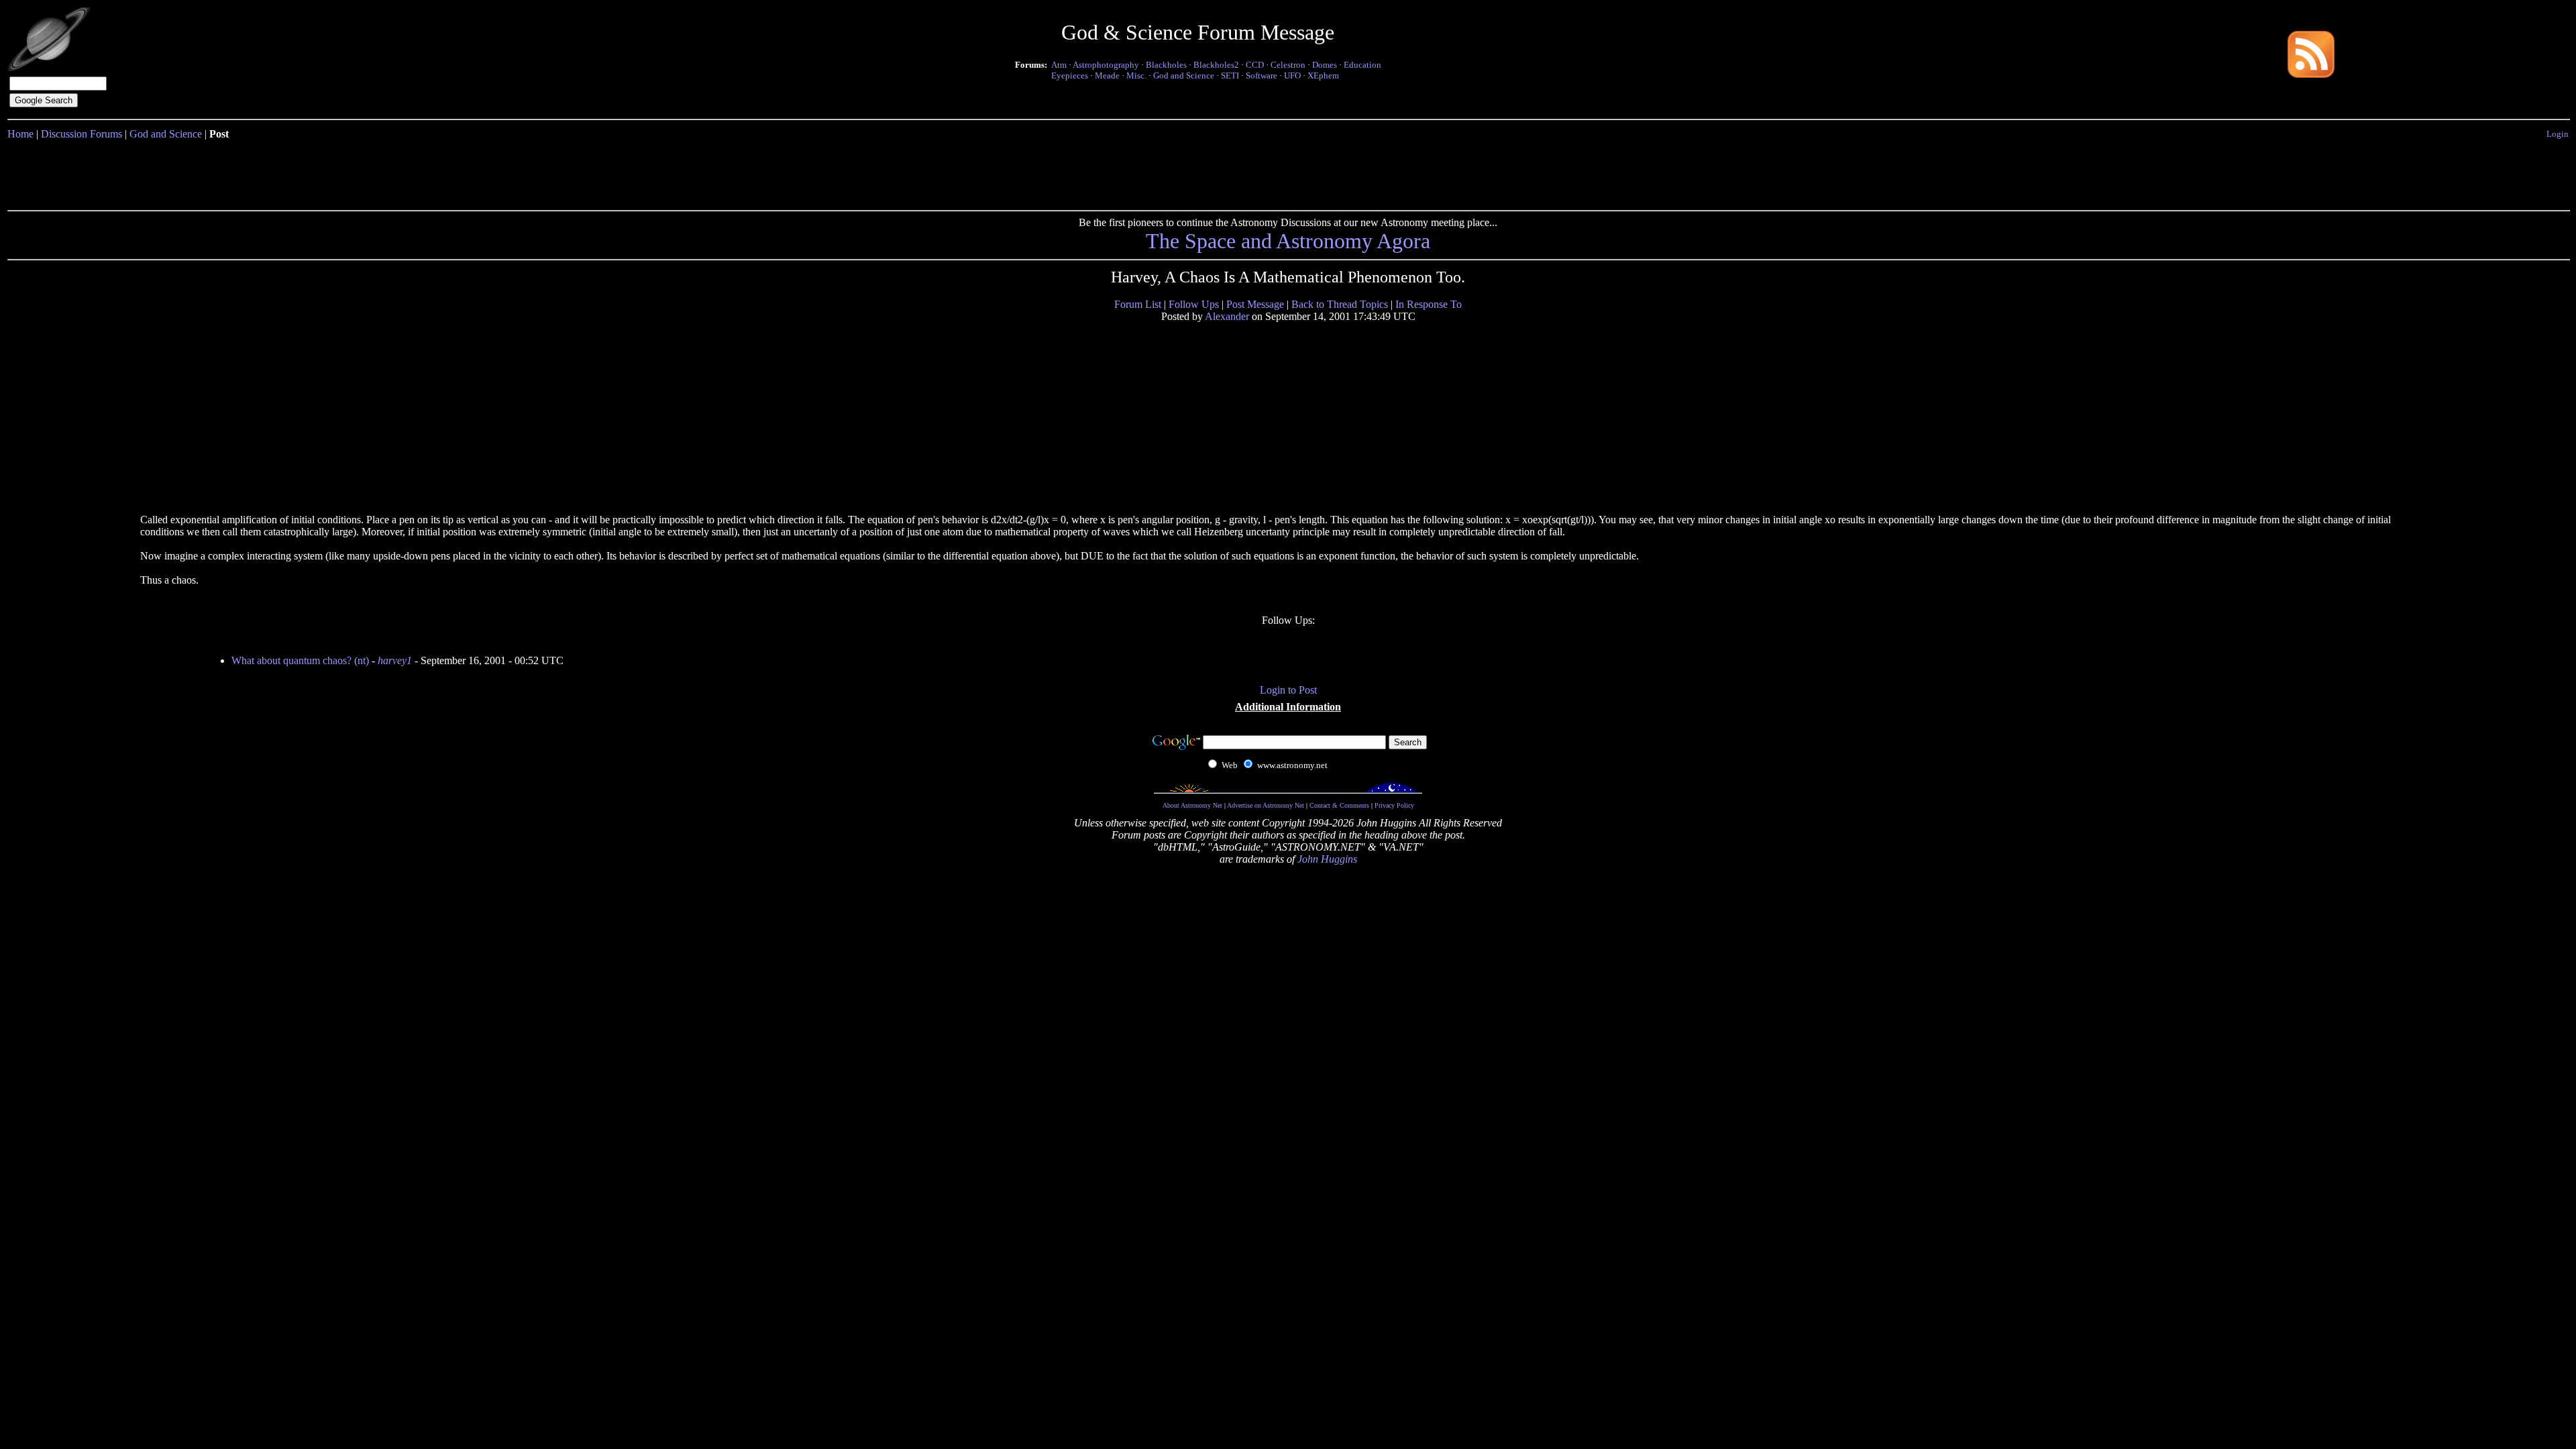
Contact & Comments (1339, 805)
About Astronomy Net (1192, 805)
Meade (1107, 75)
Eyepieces (1070, 75)
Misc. (1136, 75)
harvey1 (395, 660)
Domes (1325, 65)
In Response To (1429, 304)
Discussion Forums (82, 134)
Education (1362, 65)
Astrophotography (1106, 65)
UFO (1292, 75)
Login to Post (1288, 690)
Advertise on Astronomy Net (1266, 805)
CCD (1255, 65)
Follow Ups (1194, 304)
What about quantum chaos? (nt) (300, 660)
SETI (1230, 75)
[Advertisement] (1288, 172)
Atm (1059, 65)
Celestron (1288, 65)
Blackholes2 (1216, 65)
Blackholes (1166, 65)
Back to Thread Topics (1340, 304)
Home (20, 134)
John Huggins (1327, 859)
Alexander (1227, 316)
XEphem (1323, 75)
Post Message (1255, 304)
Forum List (1138, 304)
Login (2558, 134)
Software (1262, 75)
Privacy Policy (1394, 805)
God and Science (1184, 75)
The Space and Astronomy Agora (1288, 241)
